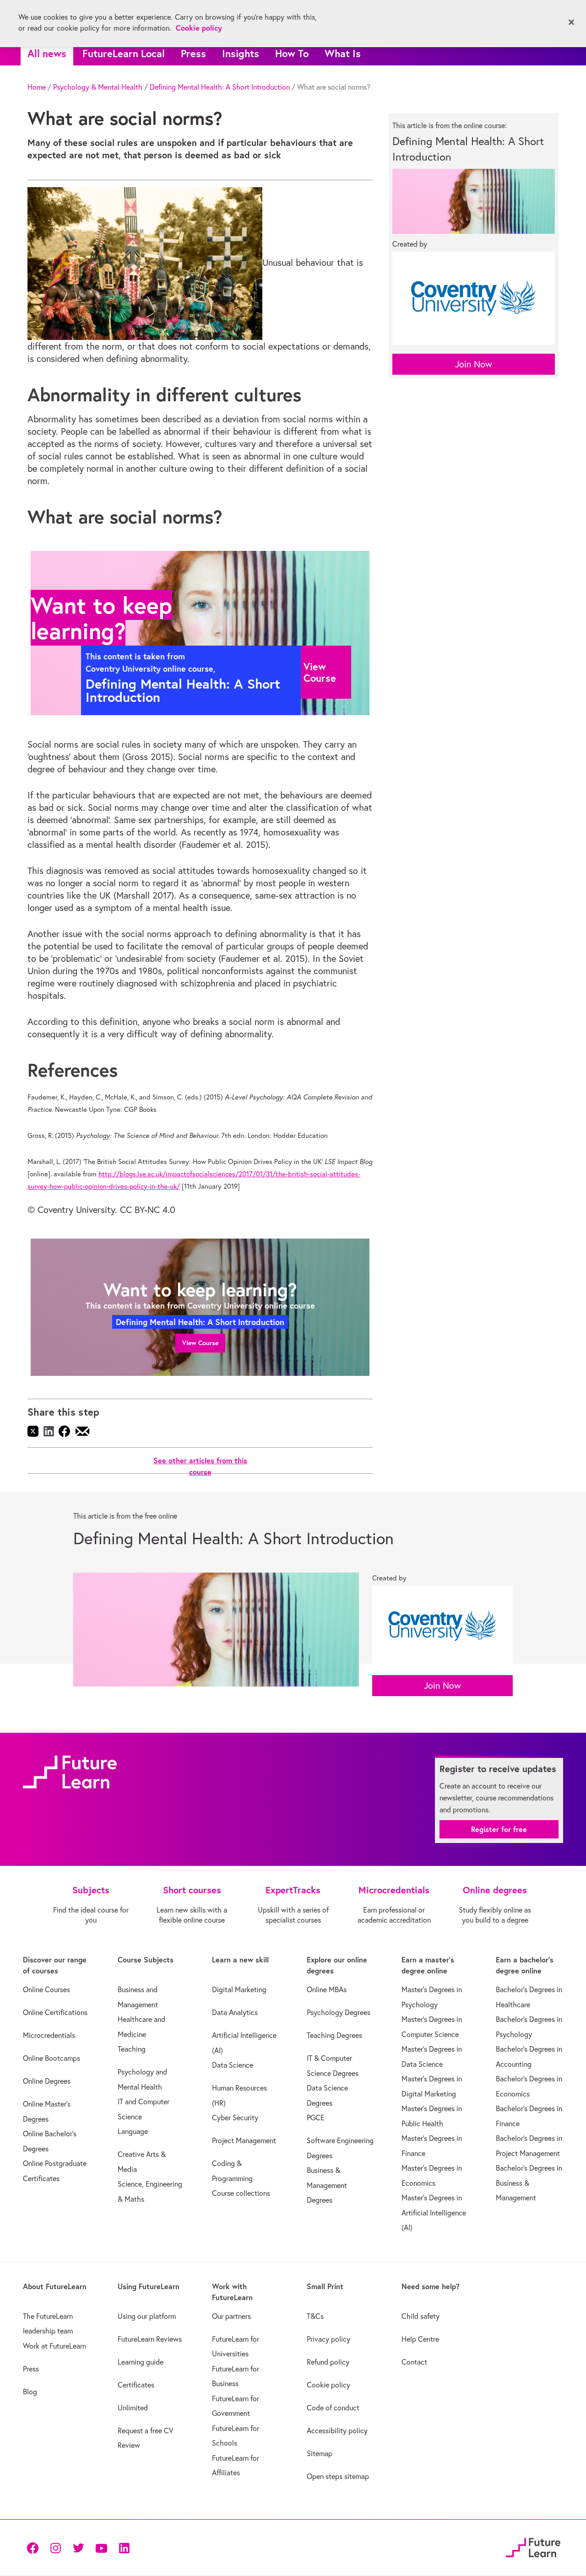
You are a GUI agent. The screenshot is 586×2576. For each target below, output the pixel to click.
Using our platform (147, 2316)
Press (193, 53)
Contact (414, 2362)
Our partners (231, 2316)
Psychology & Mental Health (98, 87)
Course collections (241, 2193)
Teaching (132, 2049)
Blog (30, 2392)
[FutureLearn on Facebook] (35, 2547)
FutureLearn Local (124, 53)
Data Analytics (235, 2012)
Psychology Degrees (339, 2012)
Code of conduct (333, 2408)
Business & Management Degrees (327, 2185)
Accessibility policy (337, 2430)
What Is (343, 53)
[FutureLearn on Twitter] (78, 2547)
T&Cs (315, 2316)
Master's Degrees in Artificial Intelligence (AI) (434, 2212)
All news (47, 53)
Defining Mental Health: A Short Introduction (220, 87)
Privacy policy (328, 2339)
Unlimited (133, 2408)
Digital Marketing (239, 1989)
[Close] (571, 22)
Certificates (136, 2385)
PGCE (316, 2118)
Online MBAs (327, 1989)
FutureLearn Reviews (150, 2339)
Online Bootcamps (52, 2058)
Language (133, 2131)
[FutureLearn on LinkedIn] (124, 2547)
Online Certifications (55, 2012)
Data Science (233, 2065)
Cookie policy (328, 2385)
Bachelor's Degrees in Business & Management (529, 2183)
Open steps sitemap (338, 2476)
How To (292, 53)
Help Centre (420, 2339)
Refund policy (328, 2362)
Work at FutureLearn (54, 2346)
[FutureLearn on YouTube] (101, 2547)
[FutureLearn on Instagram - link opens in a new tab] (55, 2547)
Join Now (474, 364)
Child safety (421, 2316)
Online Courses (46, 1989)
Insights (241, 53)
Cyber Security (235, 2118)
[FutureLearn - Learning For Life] (533, 2546)
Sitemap (320, 2453)
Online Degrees (47, 2081)
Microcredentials (49, 2035)
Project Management (244, 2140)
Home (37, 87)
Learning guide (141, 2362)
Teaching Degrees (334, 2035)
